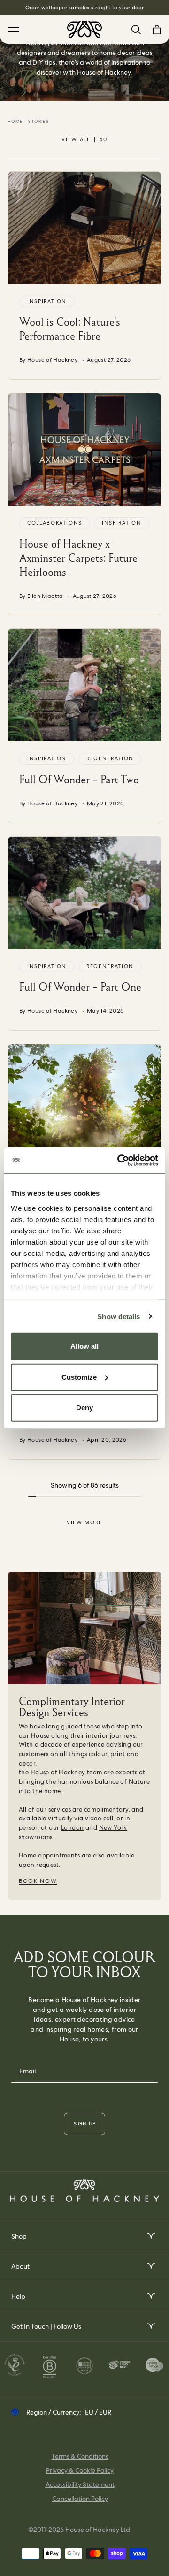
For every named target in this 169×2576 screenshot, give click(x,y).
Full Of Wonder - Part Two (79, 779)
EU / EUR (98, 2412)
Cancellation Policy (80, 2499)
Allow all (84, 1346)
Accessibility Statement (80, 2484)
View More (84, 1522)
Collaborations (55, 523)
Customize (79, 1377)
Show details (119, 1316)
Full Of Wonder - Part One (80, 987)
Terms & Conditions (80, 2456)
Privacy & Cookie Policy (80, 2470)
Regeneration (110, 758)
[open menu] (150, 2236)
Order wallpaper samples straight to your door (85, 8)
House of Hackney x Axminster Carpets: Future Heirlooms (78, 558)
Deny (84, 1408)
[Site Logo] (84, 29)
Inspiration (47, 301)
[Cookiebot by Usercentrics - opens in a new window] (119, 1160)
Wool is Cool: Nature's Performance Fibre (70, 329)
